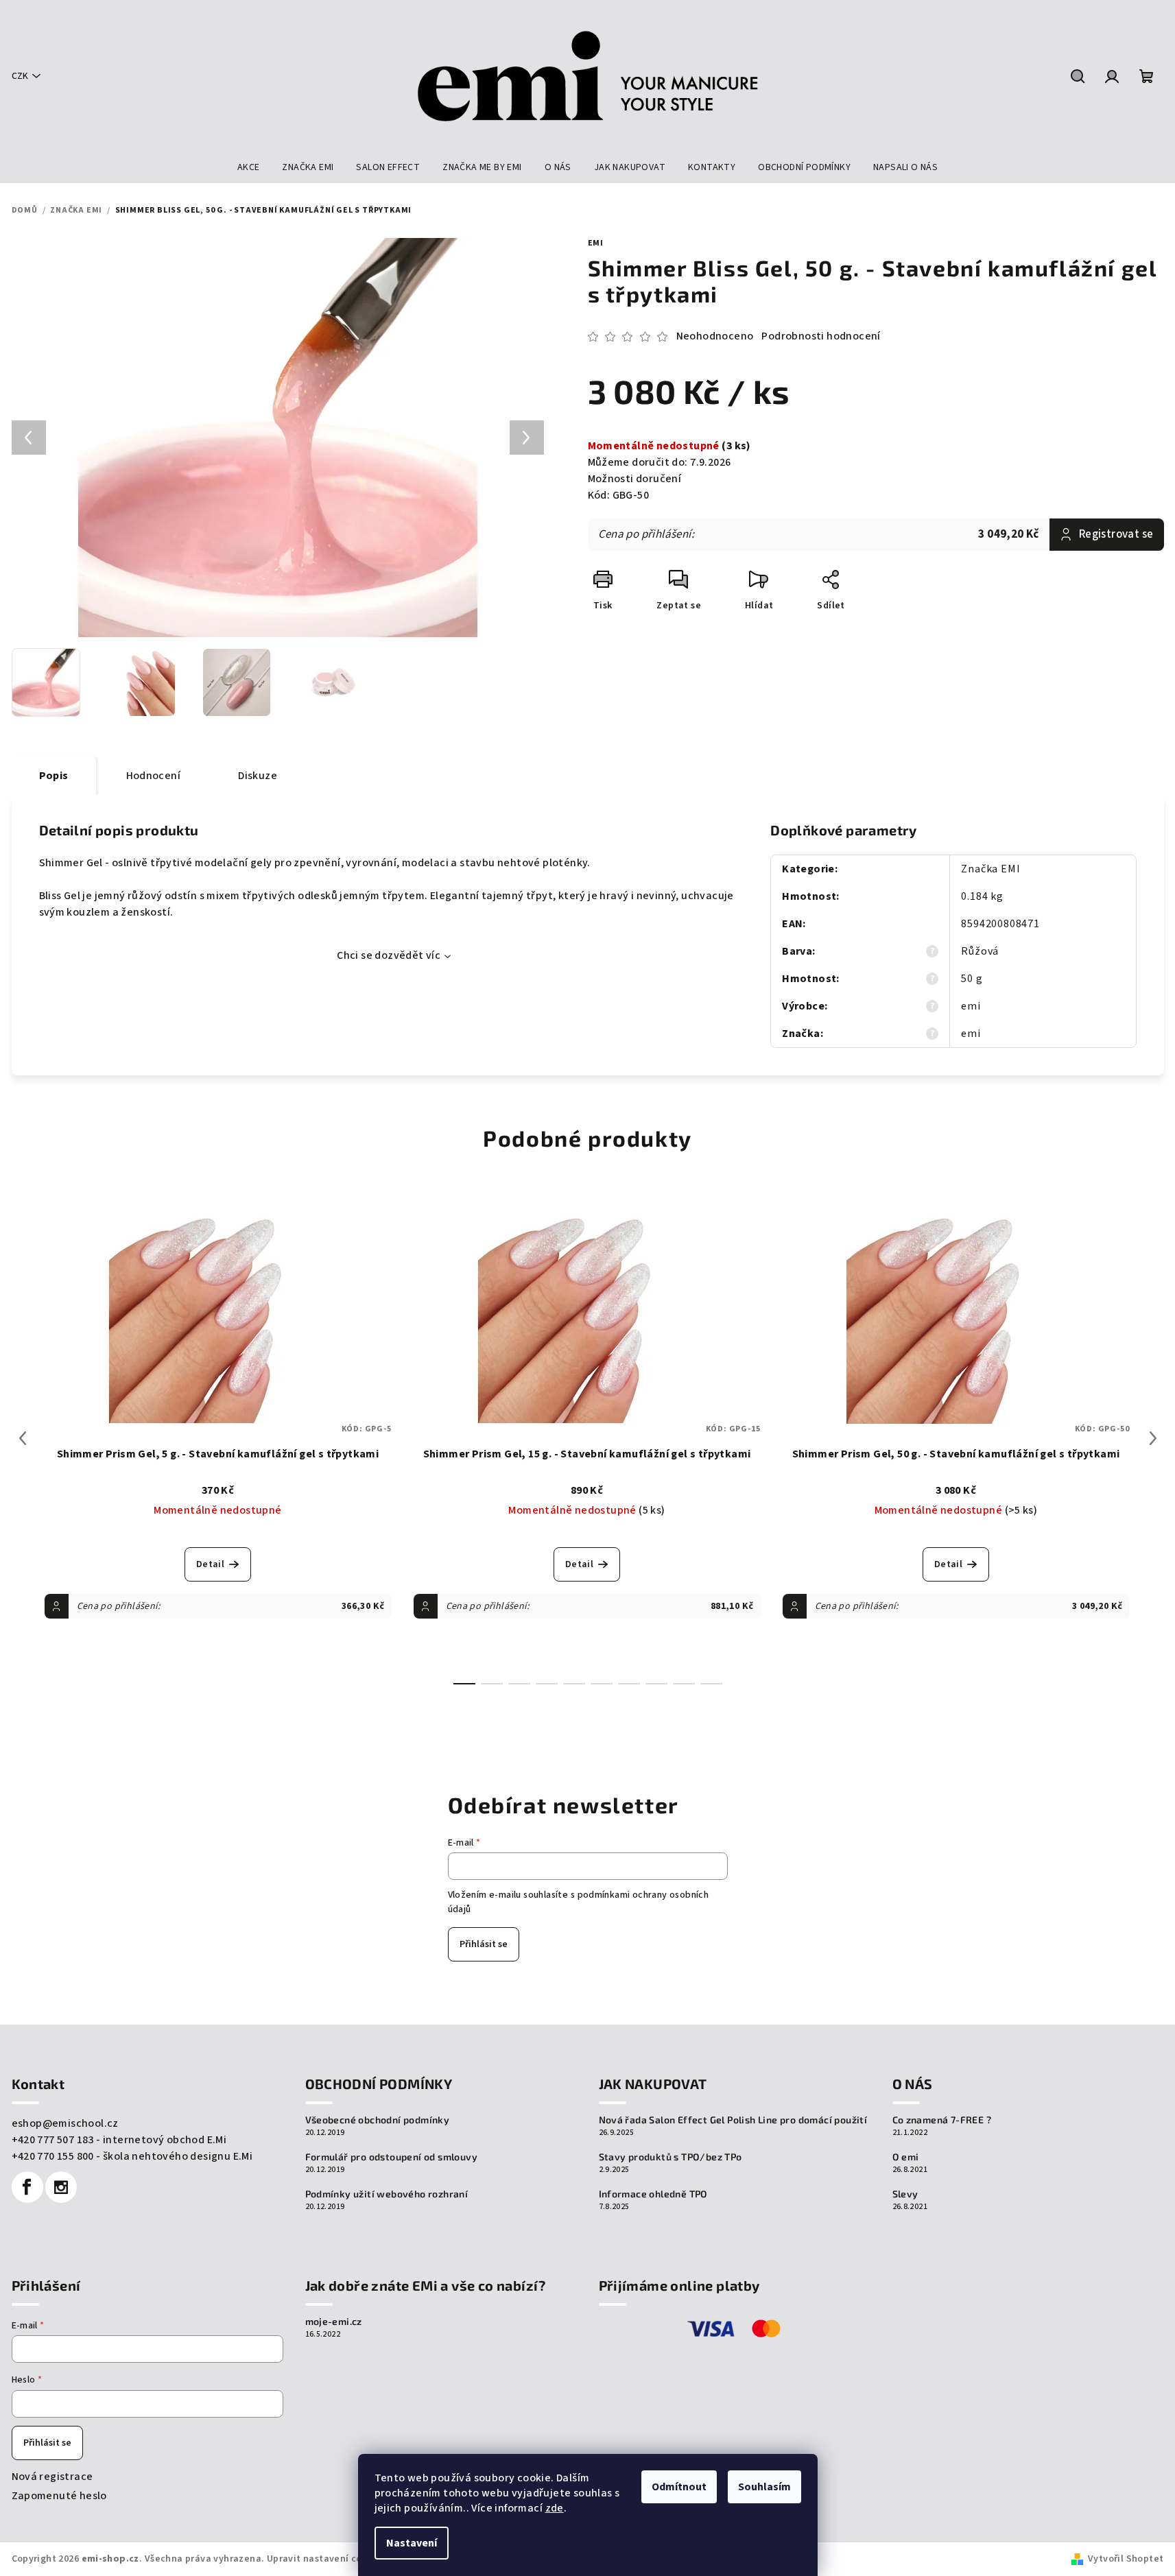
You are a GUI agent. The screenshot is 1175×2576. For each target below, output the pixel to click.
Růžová (980, 951)
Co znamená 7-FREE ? (942, 2120)
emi (596, 243)
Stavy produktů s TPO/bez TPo (670, 2157)
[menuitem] (249, 167)
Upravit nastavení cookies (327, 2559)
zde (555, 2508)
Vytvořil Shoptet (1126, 2559)
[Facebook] (27, 2187)
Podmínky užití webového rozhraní (387, 2194)
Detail (210, 1564)
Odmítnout (679, 2487)
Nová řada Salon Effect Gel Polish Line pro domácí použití (733, 2120)
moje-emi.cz (334, 2322)
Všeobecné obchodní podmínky (378, 2120)
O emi (906, 2157)
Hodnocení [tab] (154, 776)
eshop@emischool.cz (65, 2123)
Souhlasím (764, 2487)
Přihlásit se (484, 1944)
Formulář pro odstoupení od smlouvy (392, 2157)
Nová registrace (52, 2477)
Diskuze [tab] (258, 776)
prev (23, 1438)
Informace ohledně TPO (653, 2194)
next (1153, 1438)
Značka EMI (990, 869)
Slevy (905, 2194)
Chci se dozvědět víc (389, 955)
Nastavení (412, 2543)
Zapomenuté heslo (59, 2496)
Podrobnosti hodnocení (821, 336)
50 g (972, 979)
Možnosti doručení (635, 479)
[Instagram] (61, 2187)
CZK (20, 76)
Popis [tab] (54, 776)
